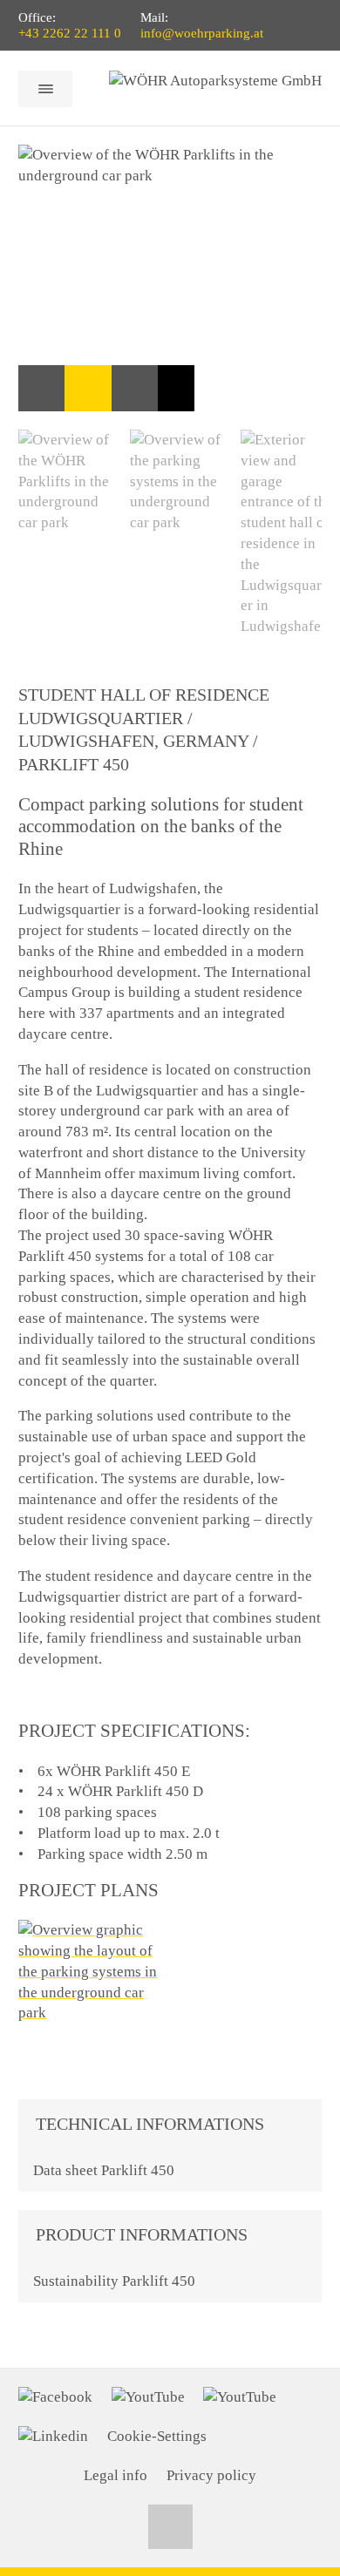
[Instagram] (240, 2397)
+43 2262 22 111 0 (70, 33)
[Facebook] (55, 2397)
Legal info (116, 2475)
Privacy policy (211, 2475)
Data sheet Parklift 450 (104, 2170)
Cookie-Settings (157, 2436)
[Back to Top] (170, 2527)
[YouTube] (148, 2397)
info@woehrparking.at (202, 33)
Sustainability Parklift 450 (114, 2281)
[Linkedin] (53, 2437)
